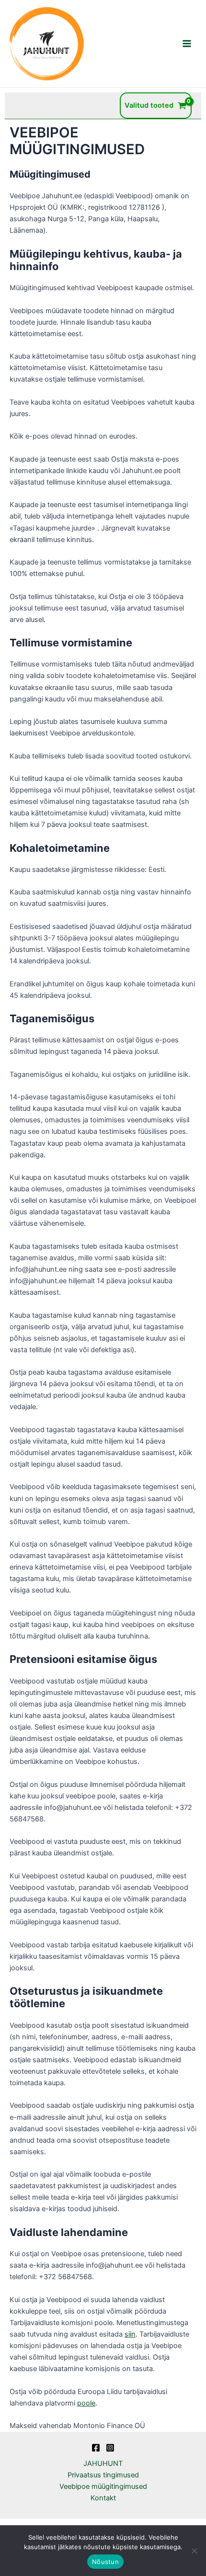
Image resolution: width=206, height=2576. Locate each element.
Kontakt (103, 2498)
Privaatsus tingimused (103, 2475)
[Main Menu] (187, 44)
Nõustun (105, 2562)
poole (86, 2403)
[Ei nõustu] (194, 2551)
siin (130, 2334)
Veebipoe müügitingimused (103, 2486)
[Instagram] (110, 2448)
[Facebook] (96, 2448)
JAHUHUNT (103, 2463)
